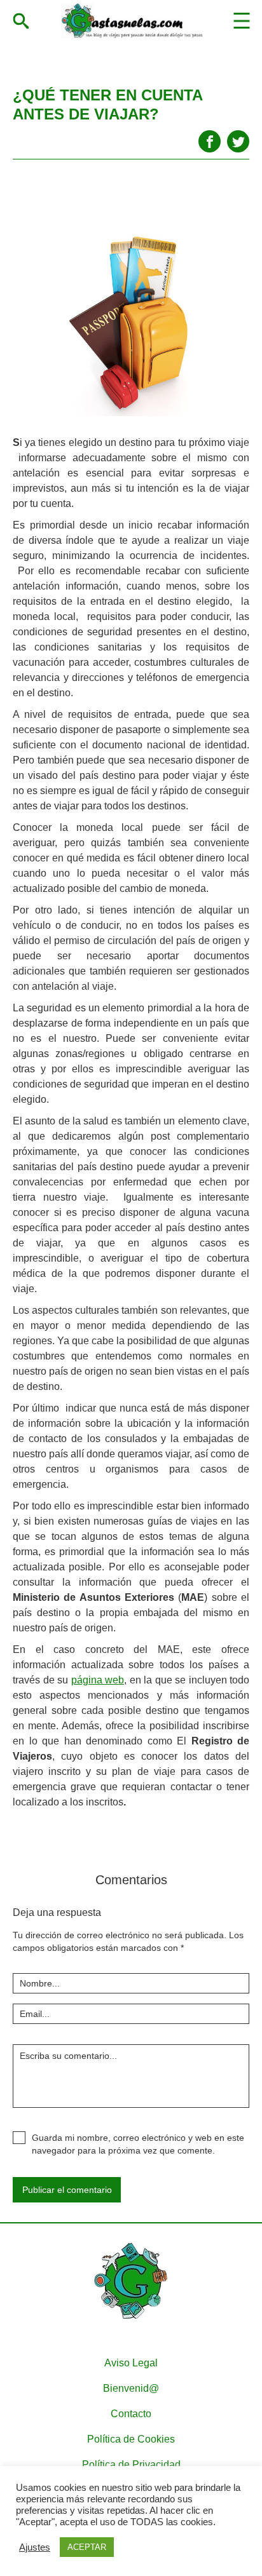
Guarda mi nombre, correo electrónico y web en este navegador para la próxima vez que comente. (138, 2144)
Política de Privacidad (131, 2465)
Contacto (131, 2414)
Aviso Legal (131, 2363)
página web (98, 1680)
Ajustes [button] (35, 2547)
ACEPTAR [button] (87, 2547)
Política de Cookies (131, 2439)
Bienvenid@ (131, 2388)
